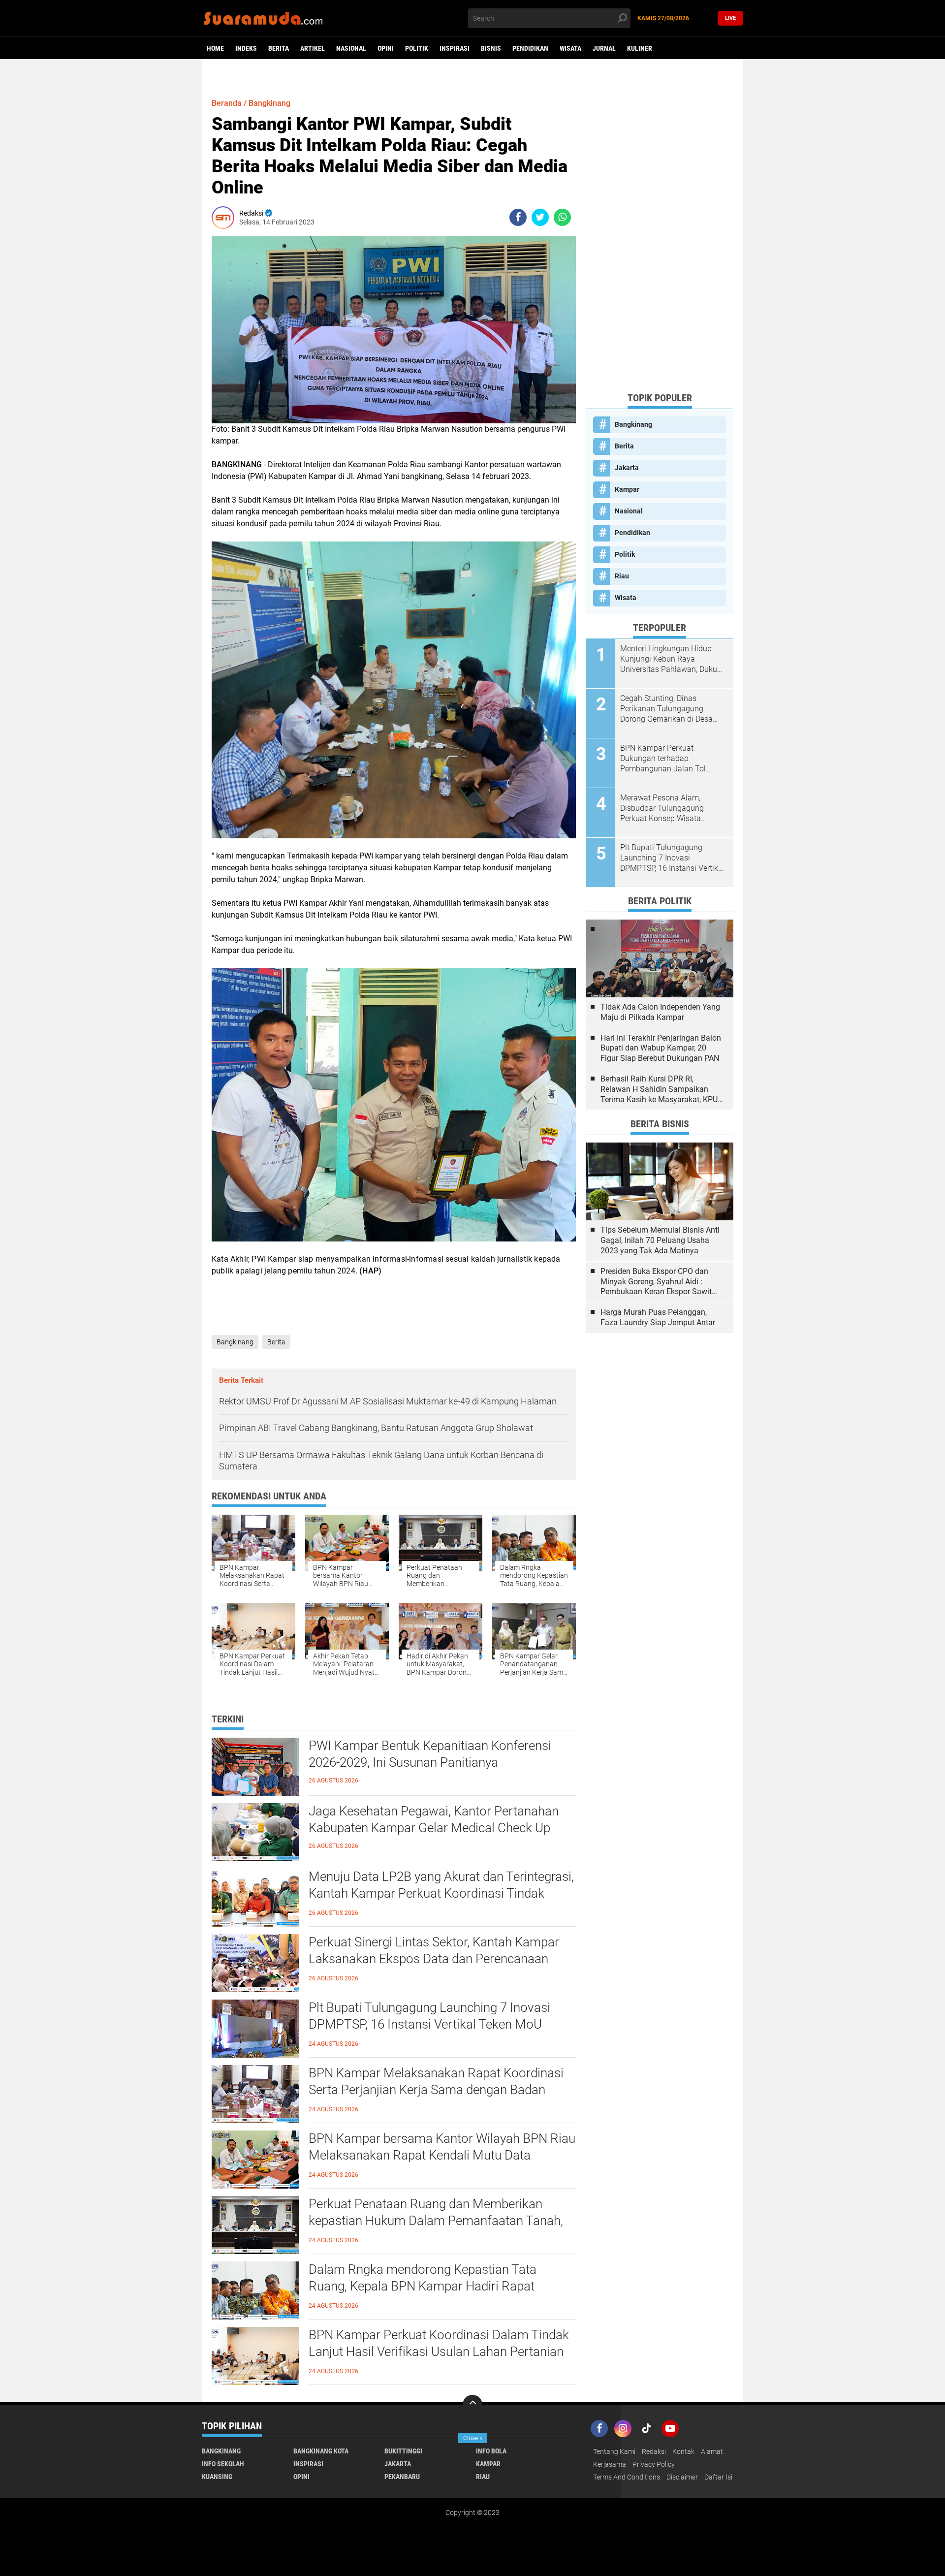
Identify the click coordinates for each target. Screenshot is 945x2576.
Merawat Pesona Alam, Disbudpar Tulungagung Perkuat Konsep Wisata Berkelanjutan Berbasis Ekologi (662, 808)
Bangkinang (269, 103)
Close (473, 2438)
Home (215, 48)
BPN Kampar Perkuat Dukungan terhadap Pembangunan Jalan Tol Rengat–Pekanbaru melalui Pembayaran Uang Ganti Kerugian (667, 759)
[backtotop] (472, 2405)
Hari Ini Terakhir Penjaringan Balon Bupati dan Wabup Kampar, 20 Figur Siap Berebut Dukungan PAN (661, 1048)
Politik (417, 48)
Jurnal (604, 48)
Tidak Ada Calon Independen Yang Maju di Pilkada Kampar (660, 1012)
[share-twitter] (540, 217)
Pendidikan (530, 48)
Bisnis (491, 48)
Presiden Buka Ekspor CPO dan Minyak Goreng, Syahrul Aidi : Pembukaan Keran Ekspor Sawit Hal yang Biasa (656, 1282)
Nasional (351, 48)
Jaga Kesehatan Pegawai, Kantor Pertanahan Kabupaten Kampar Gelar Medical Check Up (434, 1819)
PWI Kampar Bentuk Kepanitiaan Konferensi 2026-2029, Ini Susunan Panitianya (430, 1754)
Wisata (570, 48)
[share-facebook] (518, 217)
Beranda (227, 103)
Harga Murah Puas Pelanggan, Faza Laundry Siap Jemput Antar (658, 1317)
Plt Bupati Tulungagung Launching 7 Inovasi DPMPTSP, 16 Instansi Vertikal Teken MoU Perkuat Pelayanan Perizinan (429, 2024)
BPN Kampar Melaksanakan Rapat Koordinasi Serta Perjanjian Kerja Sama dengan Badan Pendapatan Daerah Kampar (436, 2090)
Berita (279, 48)
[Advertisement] (660, 236)
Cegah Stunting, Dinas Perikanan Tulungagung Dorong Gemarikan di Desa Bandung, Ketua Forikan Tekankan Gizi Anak (666, 709)
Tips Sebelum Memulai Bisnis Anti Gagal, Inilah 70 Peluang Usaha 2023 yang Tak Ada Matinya (660, 1240)
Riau (622, 576)
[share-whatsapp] (562, 217)
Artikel (313, 48)
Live (730, 18)
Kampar (627, 489)
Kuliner (640, 48)
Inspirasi (455, 48)
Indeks (246, 48)
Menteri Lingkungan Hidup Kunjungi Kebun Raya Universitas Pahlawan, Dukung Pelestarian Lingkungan (673, 659)
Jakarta (627, 468)
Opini (386, 48)
